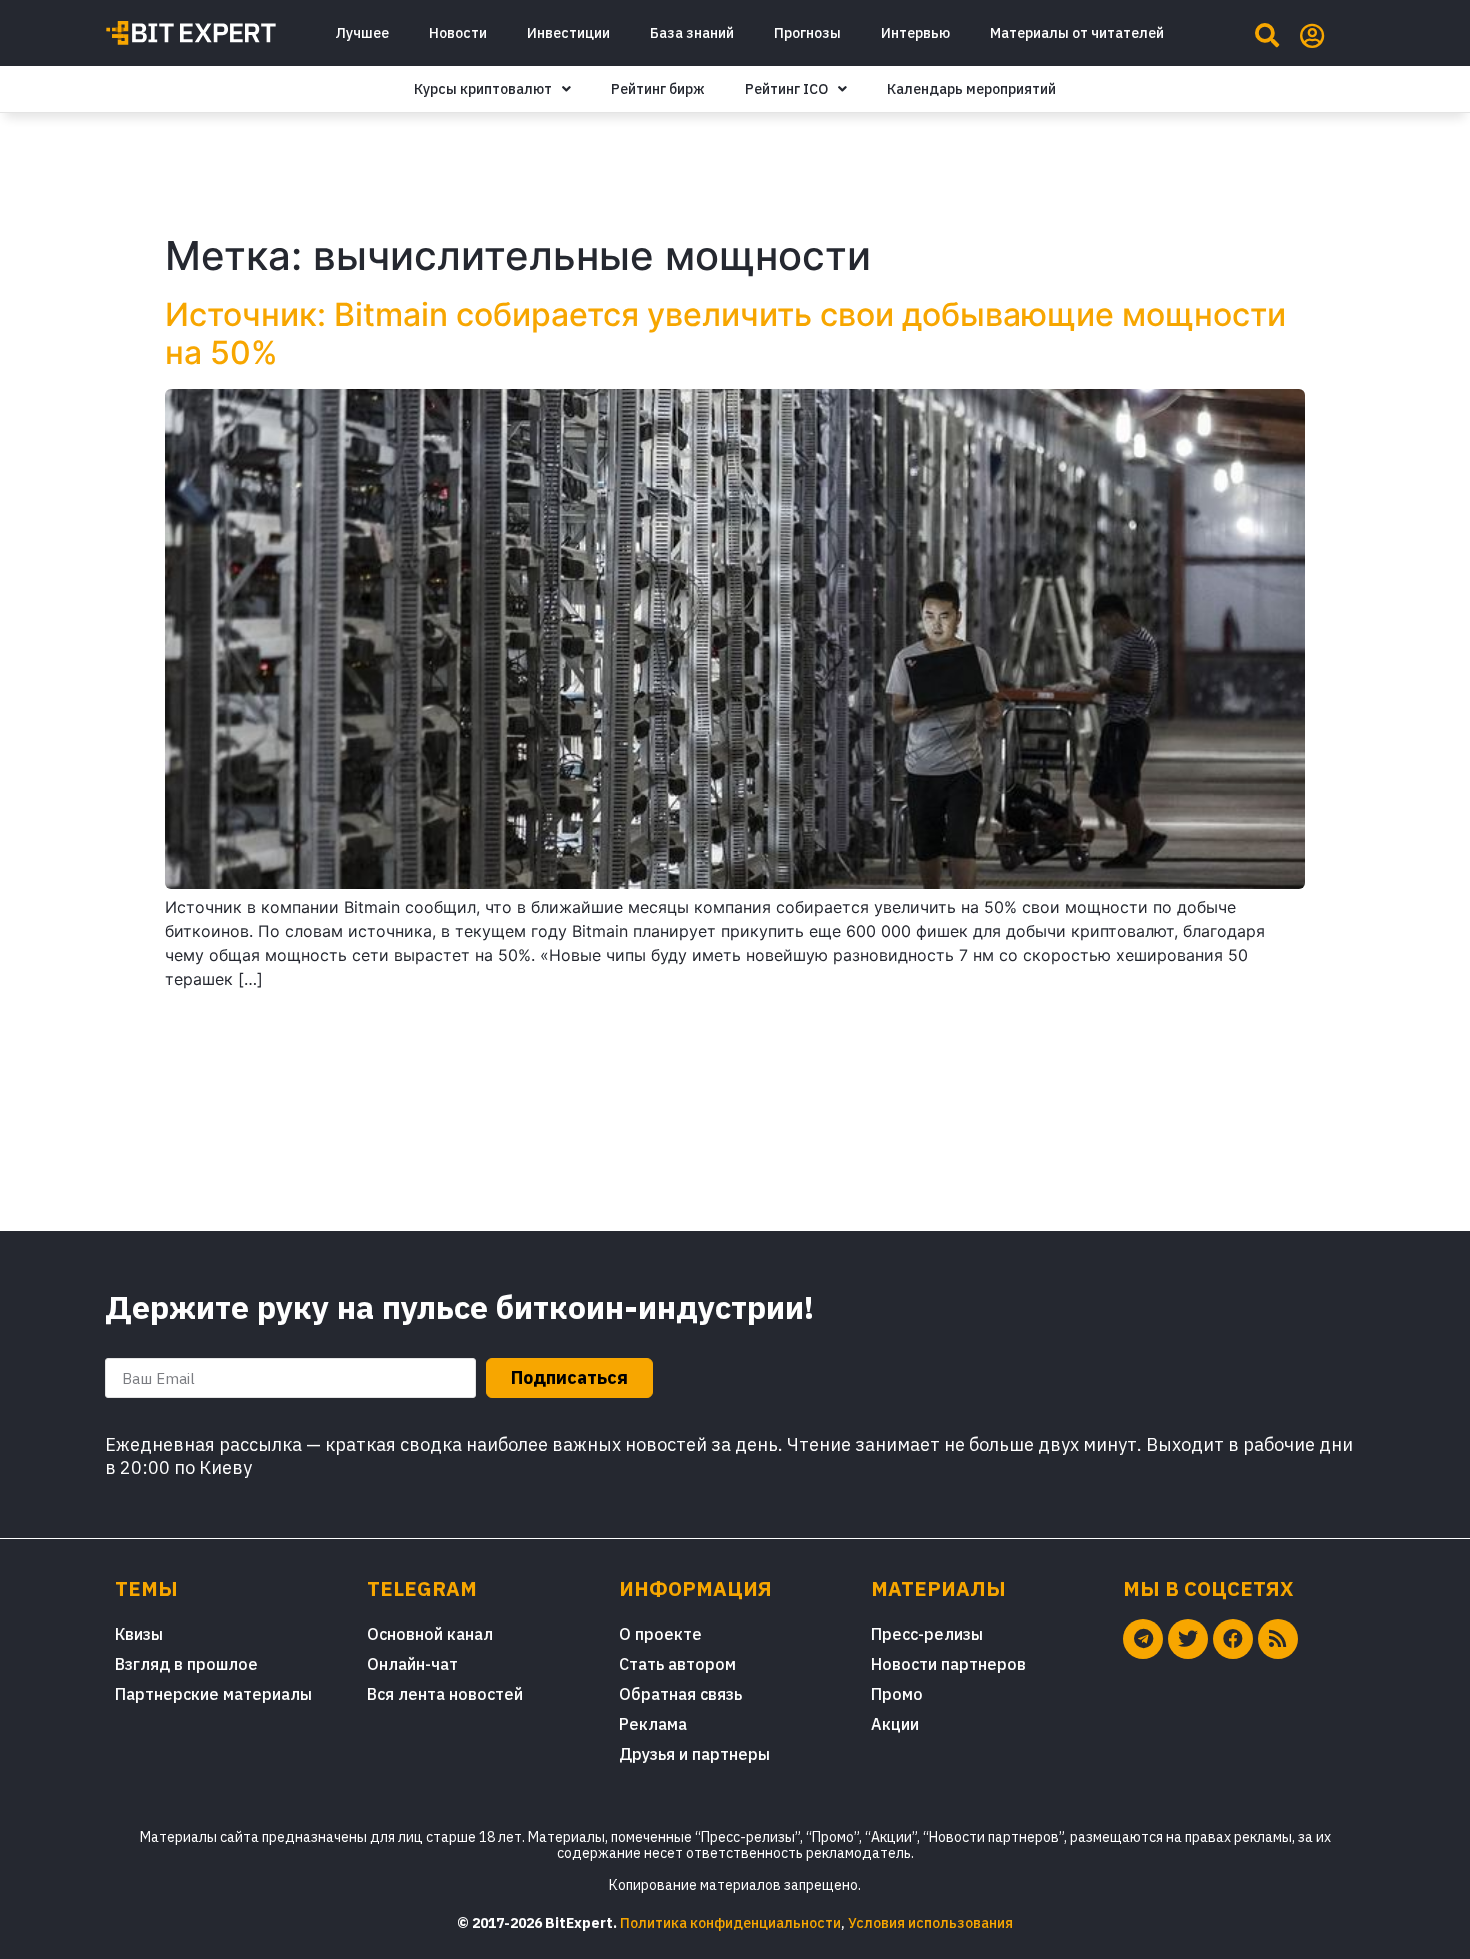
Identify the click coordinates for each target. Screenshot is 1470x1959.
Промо (897, 1694)
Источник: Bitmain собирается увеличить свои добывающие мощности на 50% (725, 333)
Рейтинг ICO (786, 89)
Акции (895, 1724)
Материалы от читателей (1077, 33)
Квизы (139, 1634)
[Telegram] (1143, 1639)
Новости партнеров (948, 1664)
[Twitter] (1188, 1639)
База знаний (692, 33)
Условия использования (930, 1923)
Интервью (915, 33)
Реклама (653, 1724)
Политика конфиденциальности (730, 1923)
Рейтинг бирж (658, 89)
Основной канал (430, 1634)
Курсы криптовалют (483, 89)
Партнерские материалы (213, 1694)
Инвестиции (568, 33)
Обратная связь (680, 1694)
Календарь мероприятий (971, 89)
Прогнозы (807, 33)
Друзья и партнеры (694, 1754)
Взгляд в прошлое (186, 1664)
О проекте (660, 1634)
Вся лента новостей (445, 1694)
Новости (458, 33)
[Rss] (1278, 1639)
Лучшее (362, 33)
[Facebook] (1233, 1639)
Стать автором (677, 1664)
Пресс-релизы (927, 1634)
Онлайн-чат (412, 1664)
